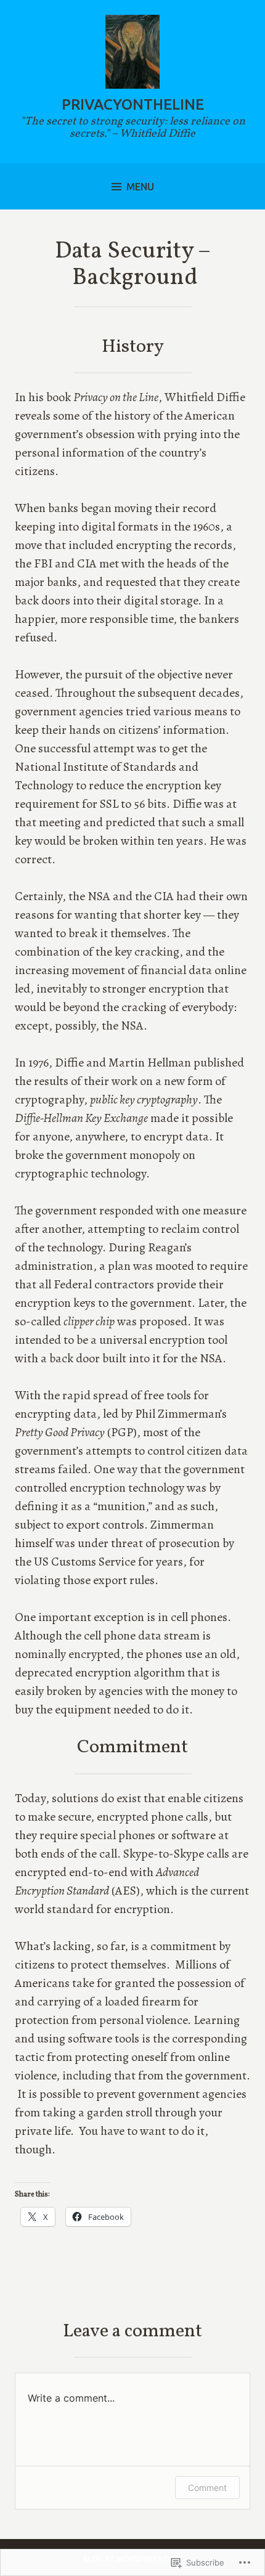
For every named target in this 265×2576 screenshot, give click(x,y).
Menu (140, 187)
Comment (207, 2488)
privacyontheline (133, 104)
